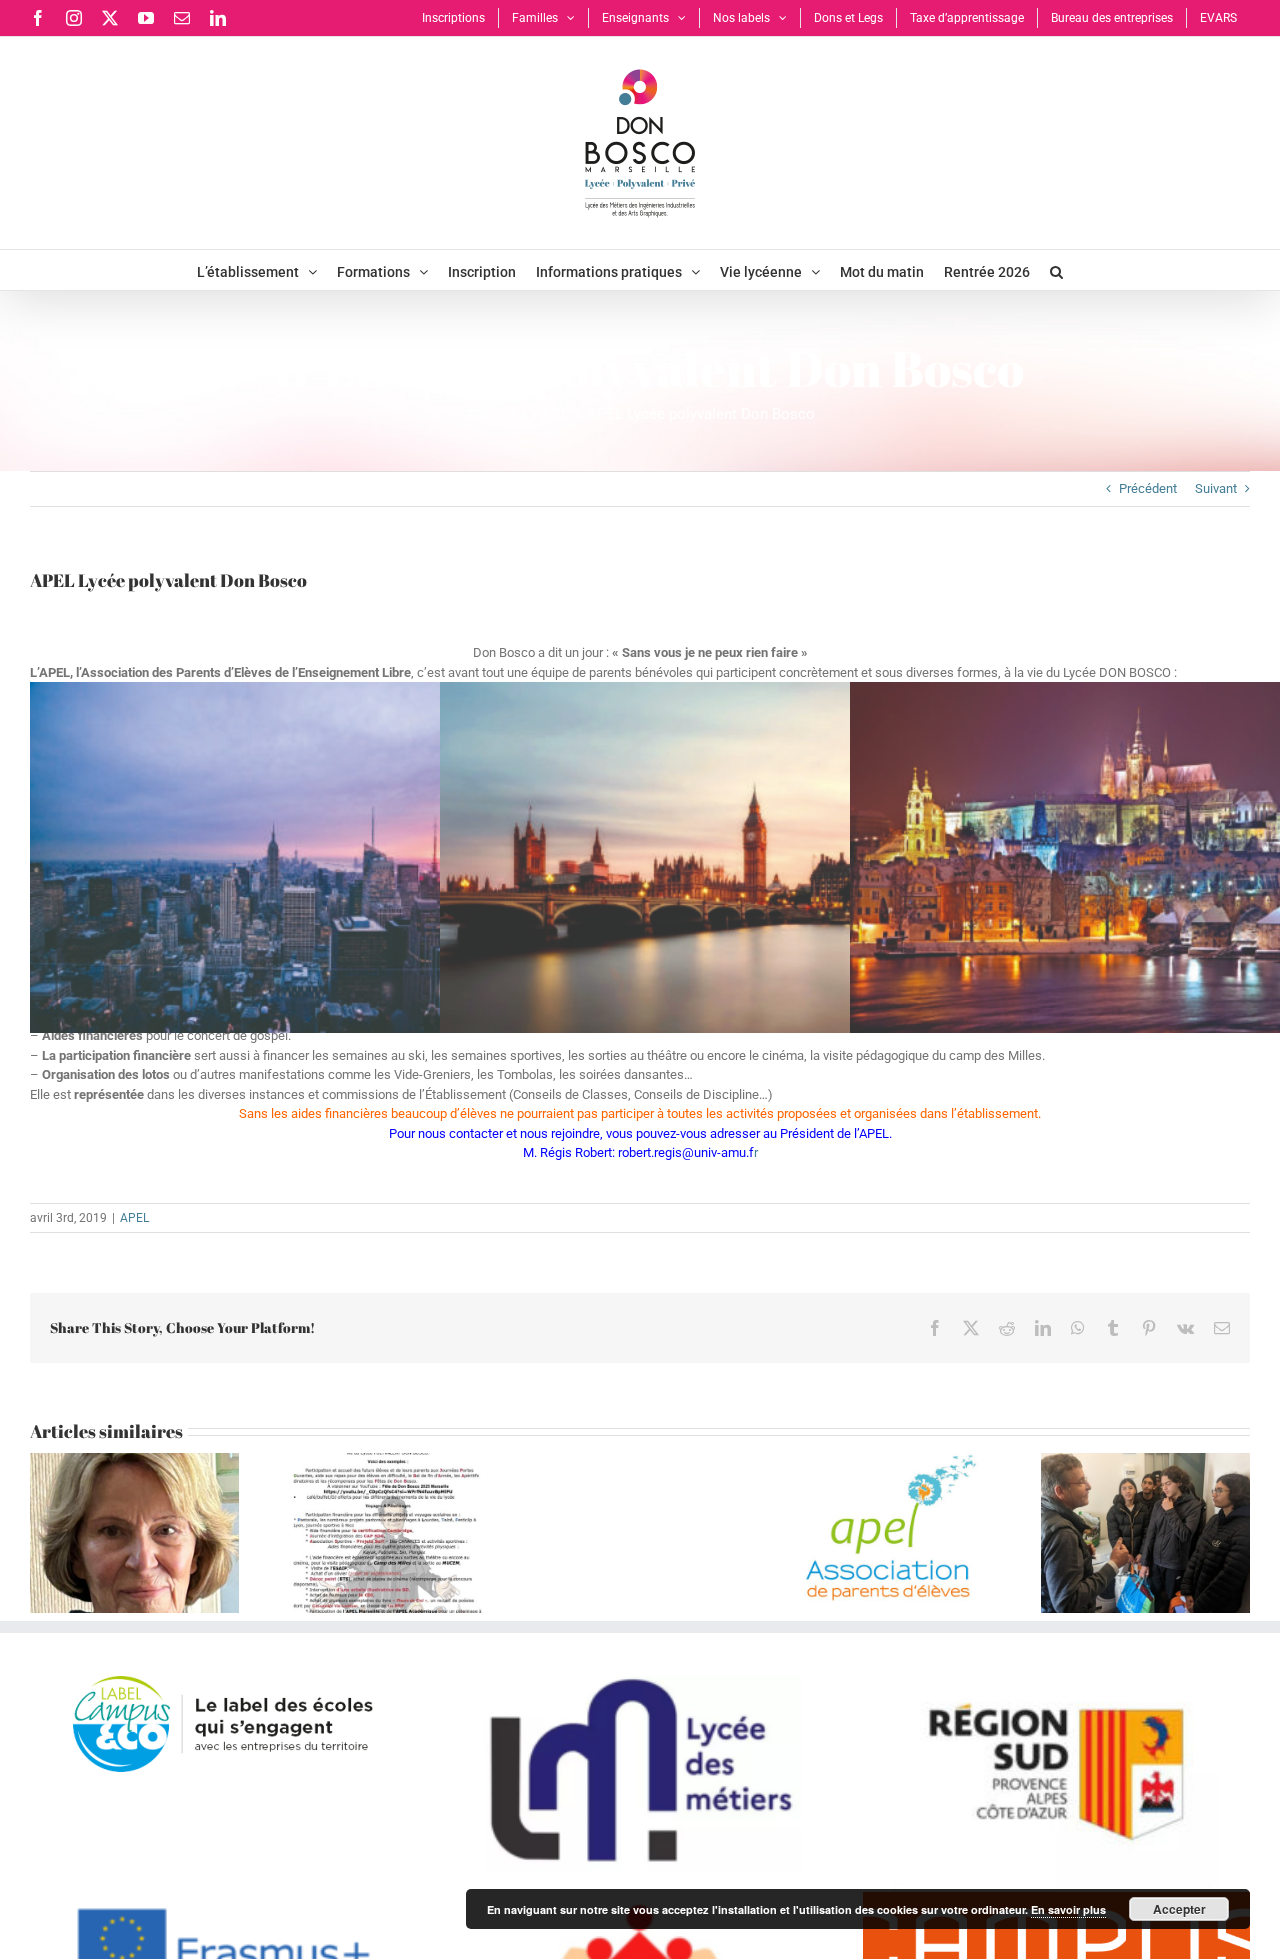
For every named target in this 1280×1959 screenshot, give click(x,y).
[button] (1056, 270)
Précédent (1148, 488)
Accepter (1179, 1909)
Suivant (1216, 488)
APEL (134, 1218)
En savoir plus (1068, 1909)
